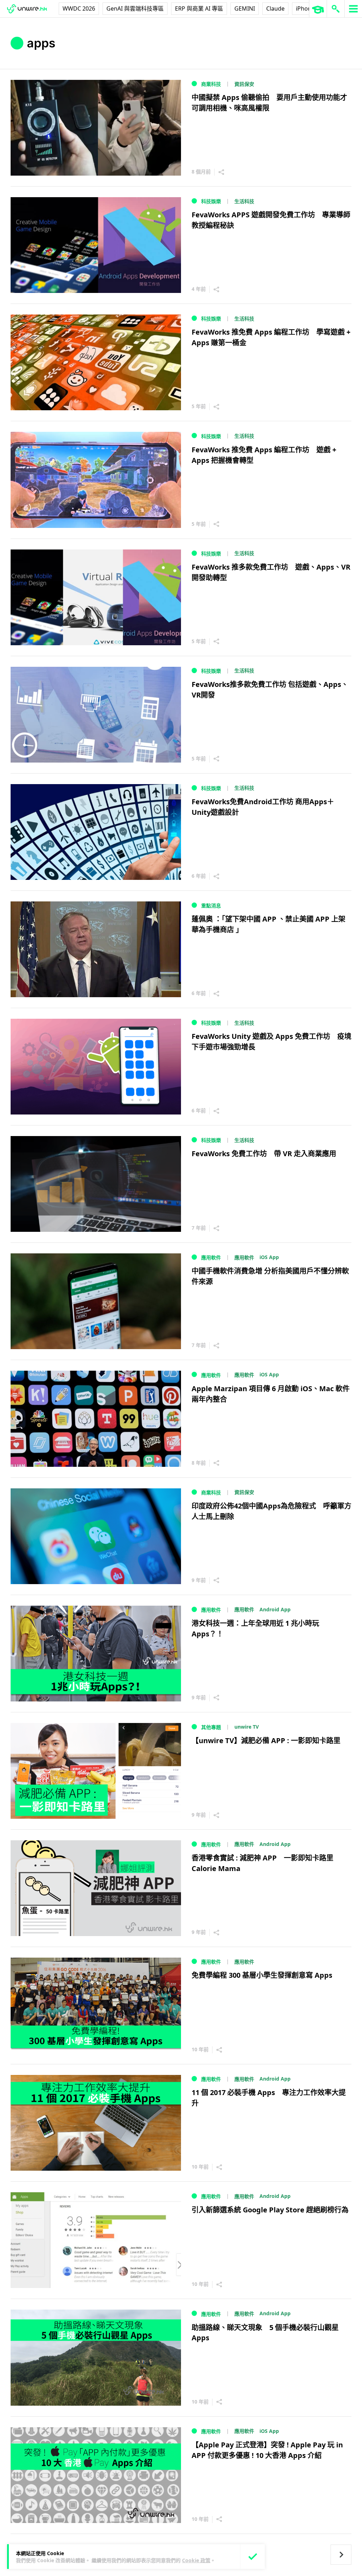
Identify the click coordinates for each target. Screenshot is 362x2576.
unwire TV (247, 1727)
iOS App (269, 1257)
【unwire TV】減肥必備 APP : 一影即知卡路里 (266, 1740)
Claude (275, 8)
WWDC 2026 (79, 8)
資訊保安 (244, 84)
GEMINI (245, 8)
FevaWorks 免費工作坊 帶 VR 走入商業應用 (264, 1154)
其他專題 (211, 1727)
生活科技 (244, 201)
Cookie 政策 (196, 2560)
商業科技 (211, 84)
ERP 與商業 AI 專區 (199, 8)
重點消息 (211, 905)
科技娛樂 (211, 201)
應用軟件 (211, 1257)
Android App (275, 1609)
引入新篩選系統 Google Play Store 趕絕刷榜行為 (270, 2210)
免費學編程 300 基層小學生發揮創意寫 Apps (262, 1975)
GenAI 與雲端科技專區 (135, 8)
